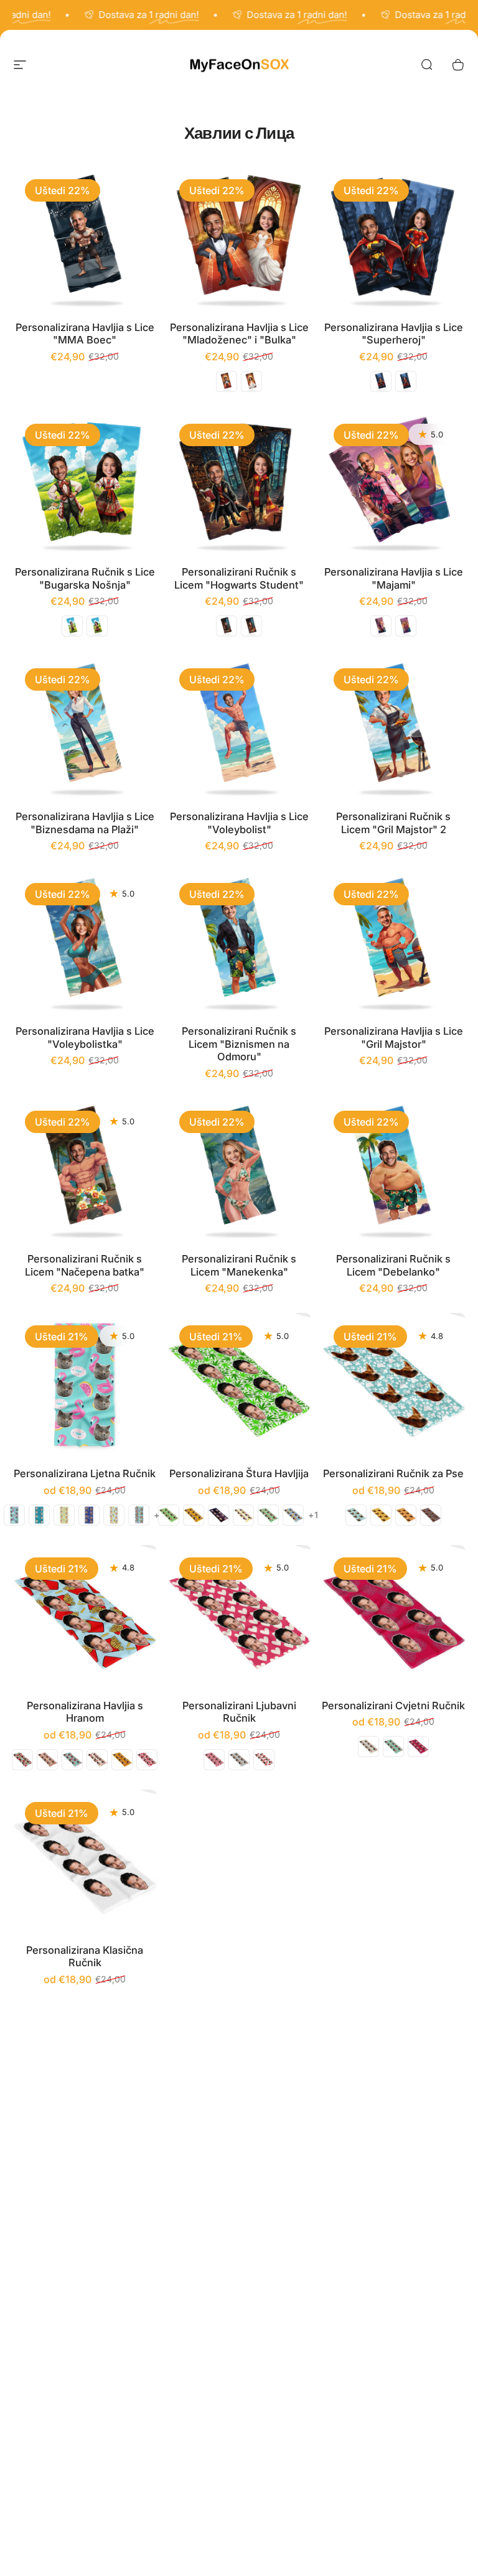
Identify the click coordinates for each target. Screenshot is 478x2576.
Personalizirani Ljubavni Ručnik (239, 1712)
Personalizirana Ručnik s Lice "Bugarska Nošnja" (85, 578)
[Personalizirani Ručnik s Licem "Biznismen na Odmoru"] (239, 943)
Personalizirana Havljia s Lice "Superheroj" (394, 334)
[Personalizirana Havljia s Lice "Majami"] (393, 483)
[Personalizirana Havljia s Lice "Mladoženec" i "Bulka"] (239, 239)
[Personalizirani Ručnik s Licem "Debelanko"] (393, 1170)
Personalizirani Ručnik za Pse (393, 1473)
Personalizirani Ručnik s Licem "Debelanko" (393, 1265)
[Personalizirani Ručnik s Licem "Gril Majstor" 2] (393, 728)
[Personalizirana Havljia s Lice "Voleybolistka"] (85, 943)
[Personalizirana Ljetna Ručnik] (85, 1385)
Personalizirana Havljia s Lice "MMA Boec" (85, 334)
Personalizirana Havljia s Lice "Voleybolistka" (85, 1038)
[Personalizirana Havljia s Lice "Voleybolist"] (239, 728)
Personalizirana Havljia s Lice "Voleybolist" (239, 823)
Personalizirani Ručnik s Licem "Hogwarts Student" (239, 578)
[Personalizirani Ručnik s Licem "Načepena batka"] (85, 1170)
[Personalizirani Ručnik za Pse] (393, 1385)
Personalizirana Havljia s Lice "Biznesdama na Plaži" (85, 823)
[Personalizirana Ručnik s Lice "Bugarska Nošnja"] (85, 483)
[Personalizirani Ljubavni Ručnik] (239, 1617)
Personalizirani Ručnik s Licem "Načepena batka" (85, 1265)
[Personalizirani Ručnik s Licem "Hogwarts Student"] (239, 483)
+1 (314, 1515)
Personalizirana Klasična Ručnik (85, 1957)
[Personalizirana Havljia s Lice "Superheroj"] (393, 239)
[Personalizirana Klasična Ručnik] (85, 1862)
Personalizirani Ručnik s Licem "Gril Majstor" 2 (393, 823)
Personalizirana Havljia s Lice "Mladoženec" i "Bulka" (239, 334)
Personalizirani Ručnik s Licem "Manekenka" (239, 1265)
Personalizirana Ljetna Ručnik (85, 1473)
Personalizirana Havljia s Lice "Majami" (394, 578)
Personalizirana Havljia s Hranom (85, 1712)
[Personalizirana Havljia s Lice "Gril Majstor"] (393, 943)
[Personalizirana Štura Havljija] (239, 1385)
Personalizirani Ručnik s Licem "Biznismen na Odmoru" (239, 1044)
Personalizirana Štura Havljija (239, 1473)
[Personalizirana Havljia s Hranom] (85, 1617)
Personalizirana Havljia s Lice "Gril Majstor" (394, 1038)
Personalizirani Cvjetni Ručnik (393, 1706)
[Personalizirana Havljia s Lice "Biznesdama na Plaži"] (85, 728)
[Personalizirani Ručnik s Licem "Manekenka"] (239, 1170)
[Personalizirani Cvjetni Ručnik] (393, 1617)
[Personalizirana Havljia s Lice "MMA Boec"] (85, 239)
